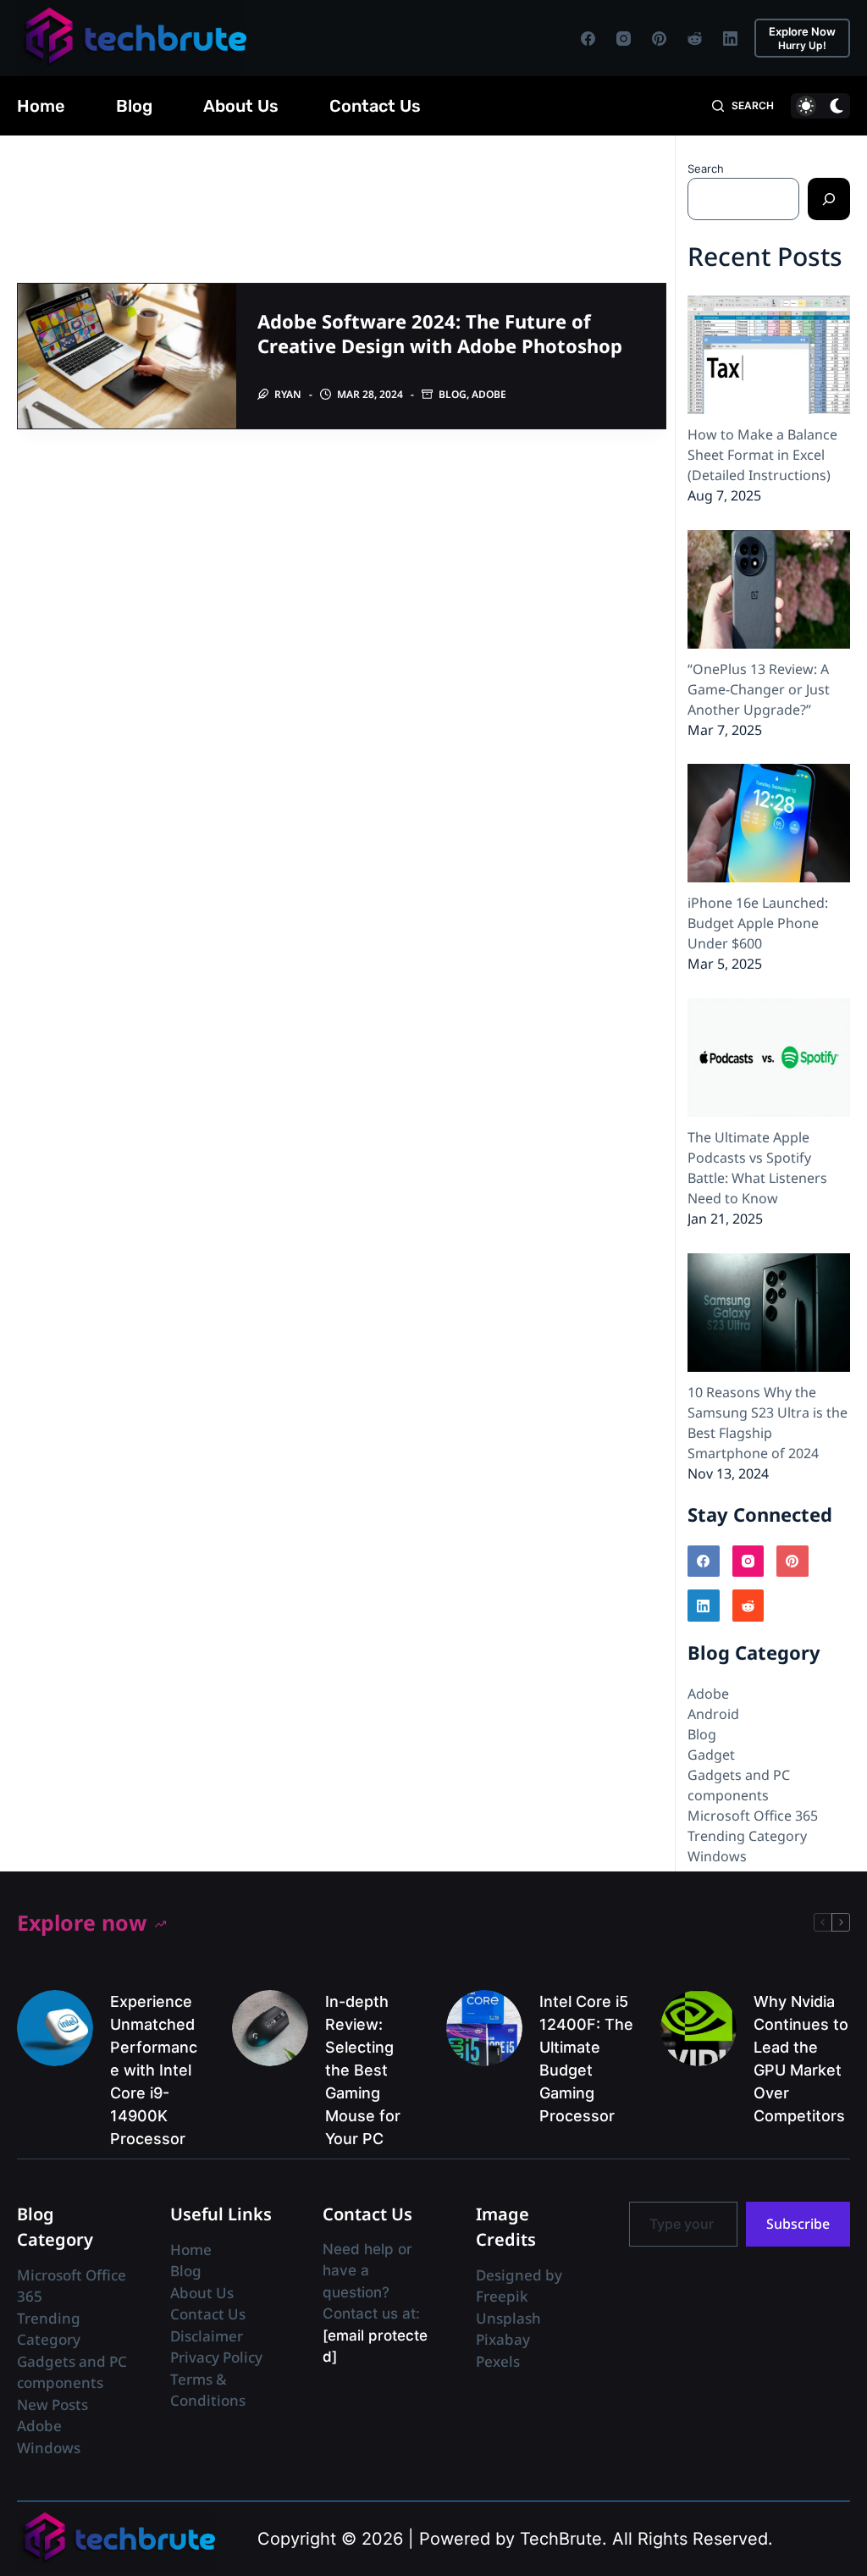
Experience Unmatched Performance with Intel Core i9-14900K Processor (154, 2070)
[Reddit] (695, 39)
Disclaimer (207, 2336)
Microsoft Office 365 (753, 1816)
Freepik (502, 2296)
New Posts (52, 2405)
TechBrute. (563, 2539)
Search (706, 169)
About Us (241, 106)
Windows (717, 1856)
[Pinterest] (659, 39)
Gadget (711, 1755)
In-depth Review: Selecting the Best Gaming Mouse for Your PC (363, 2070)
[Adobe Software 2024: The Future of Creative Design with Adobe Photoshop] (127, 356)
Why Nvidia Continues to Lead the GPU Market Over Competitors (801, 2059)
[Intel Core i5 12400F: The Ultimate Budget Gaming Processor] (484, 2028)
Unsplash (508, 2318)
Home (41, 106)
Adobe (489, 394)
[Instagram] (624, 39)
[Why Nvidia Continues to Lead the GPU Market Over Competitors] (699, 2028)
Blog (134, 106)
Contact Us (375, 106)
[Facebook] (588, 39)
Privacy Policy (216, 2357)
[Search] (829, 199)
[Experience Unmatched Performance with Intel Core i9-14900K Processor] (55, 2028)
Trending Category (747, 1836)
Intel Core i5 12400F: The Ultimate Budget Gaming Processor (586, 2059)
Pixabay (503, 2339)
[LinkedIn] (730, 39)
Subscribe (798, 2224)
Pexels (498, 2361)
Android (713, 1714)
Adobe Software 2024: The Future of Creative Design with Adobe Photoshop (440, 333)
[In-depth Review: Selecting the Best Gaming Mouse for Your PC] (270, 2028)
